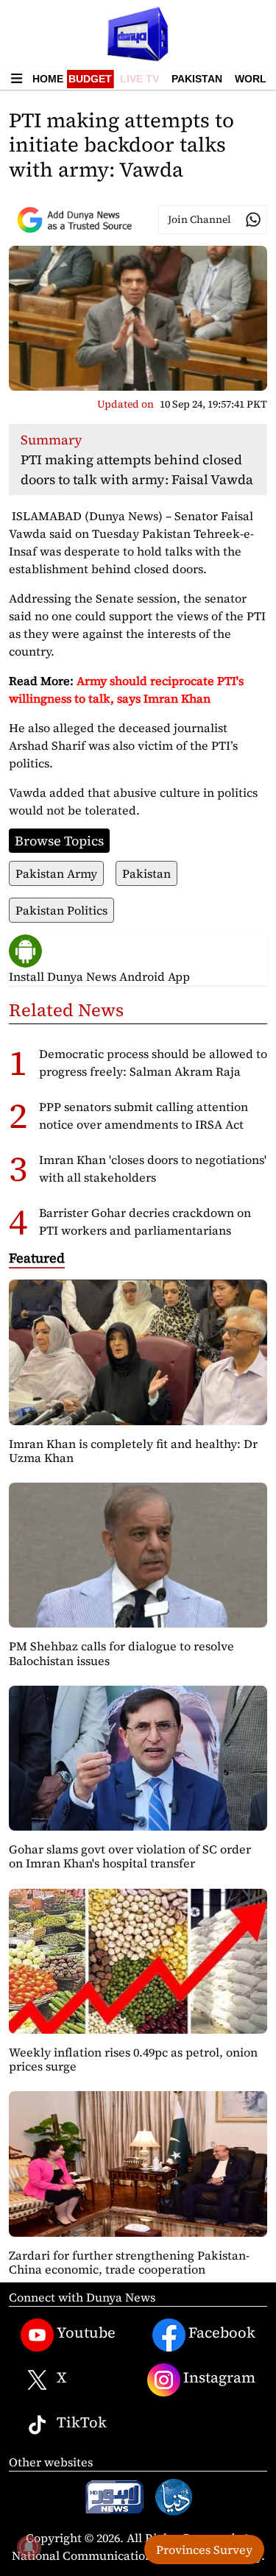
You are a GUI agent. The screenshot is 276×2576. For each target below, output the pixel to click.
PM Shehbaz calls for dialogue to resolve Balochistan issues (121, 1653)
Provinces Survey (204, 2550)
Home (48, 79)
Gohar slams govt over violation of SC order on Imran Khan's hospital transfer (130, 1856)
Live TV (139, 79)
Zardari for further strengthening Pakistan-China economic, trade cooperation (129, 2262)
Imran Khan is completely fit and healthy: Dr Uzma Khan (133, 1451)
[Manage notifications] (29, 2547)
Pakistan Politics (61, 910)
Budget (90, 79)
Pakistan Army (56, 873)
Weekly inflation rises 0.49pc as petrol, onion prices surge (133, 2059)
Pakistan (197, 79)
